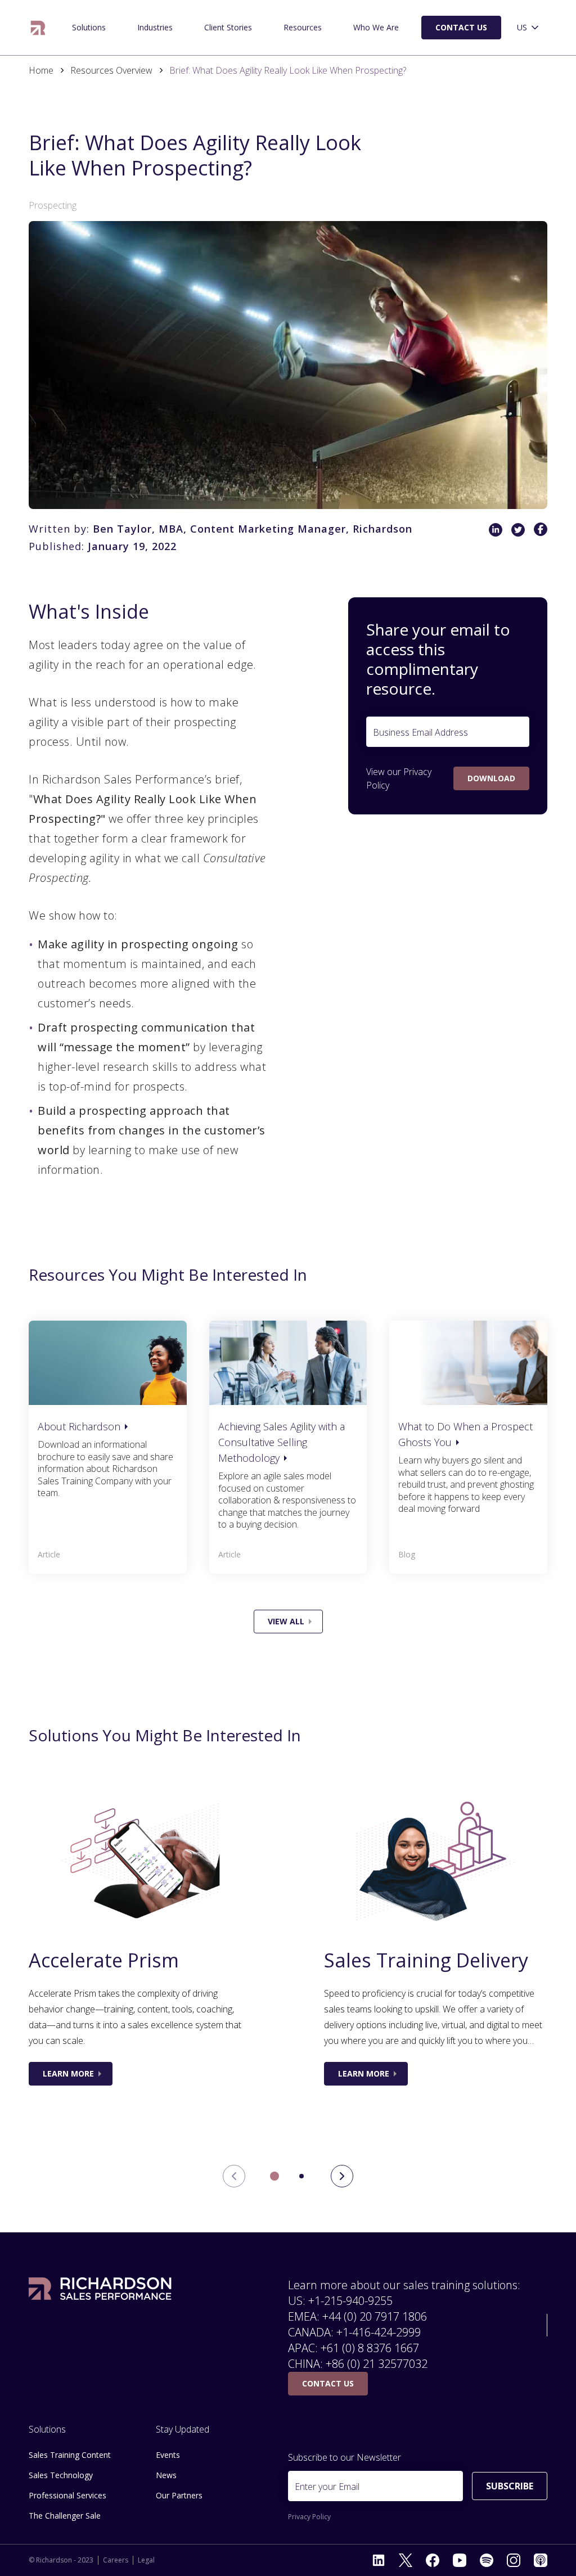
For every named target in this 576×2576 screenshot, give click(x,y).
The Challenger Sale (64, 23)
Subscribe (510, 2486)
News (166, 2475)
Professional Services (67, 2495)
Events (168, 2455)
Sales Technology (61, 2475)
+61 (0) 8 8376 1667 (370, 2348)
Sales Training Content (70, 2455)
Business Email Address (420, 732)
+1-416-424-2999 (379, 2332)
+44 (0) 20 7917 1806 (375, 2316)
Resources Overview (111, 70)
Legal (146, 2560)
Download (491, 778)
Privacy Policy (309, 2517)
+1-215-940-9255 (350, 2301)
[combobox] (529, 28)
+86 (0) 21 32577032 (377, 2364)
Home (41, 70)
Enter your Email (327, 2487)
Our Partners (179, 2495)
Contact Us (461, 27)
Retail (58, 23)
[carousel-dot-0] (274, 2176)
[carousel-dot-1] (301, 2176)
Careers (116, 2560)
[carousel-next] (342, 2176)
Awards (346, 23)
